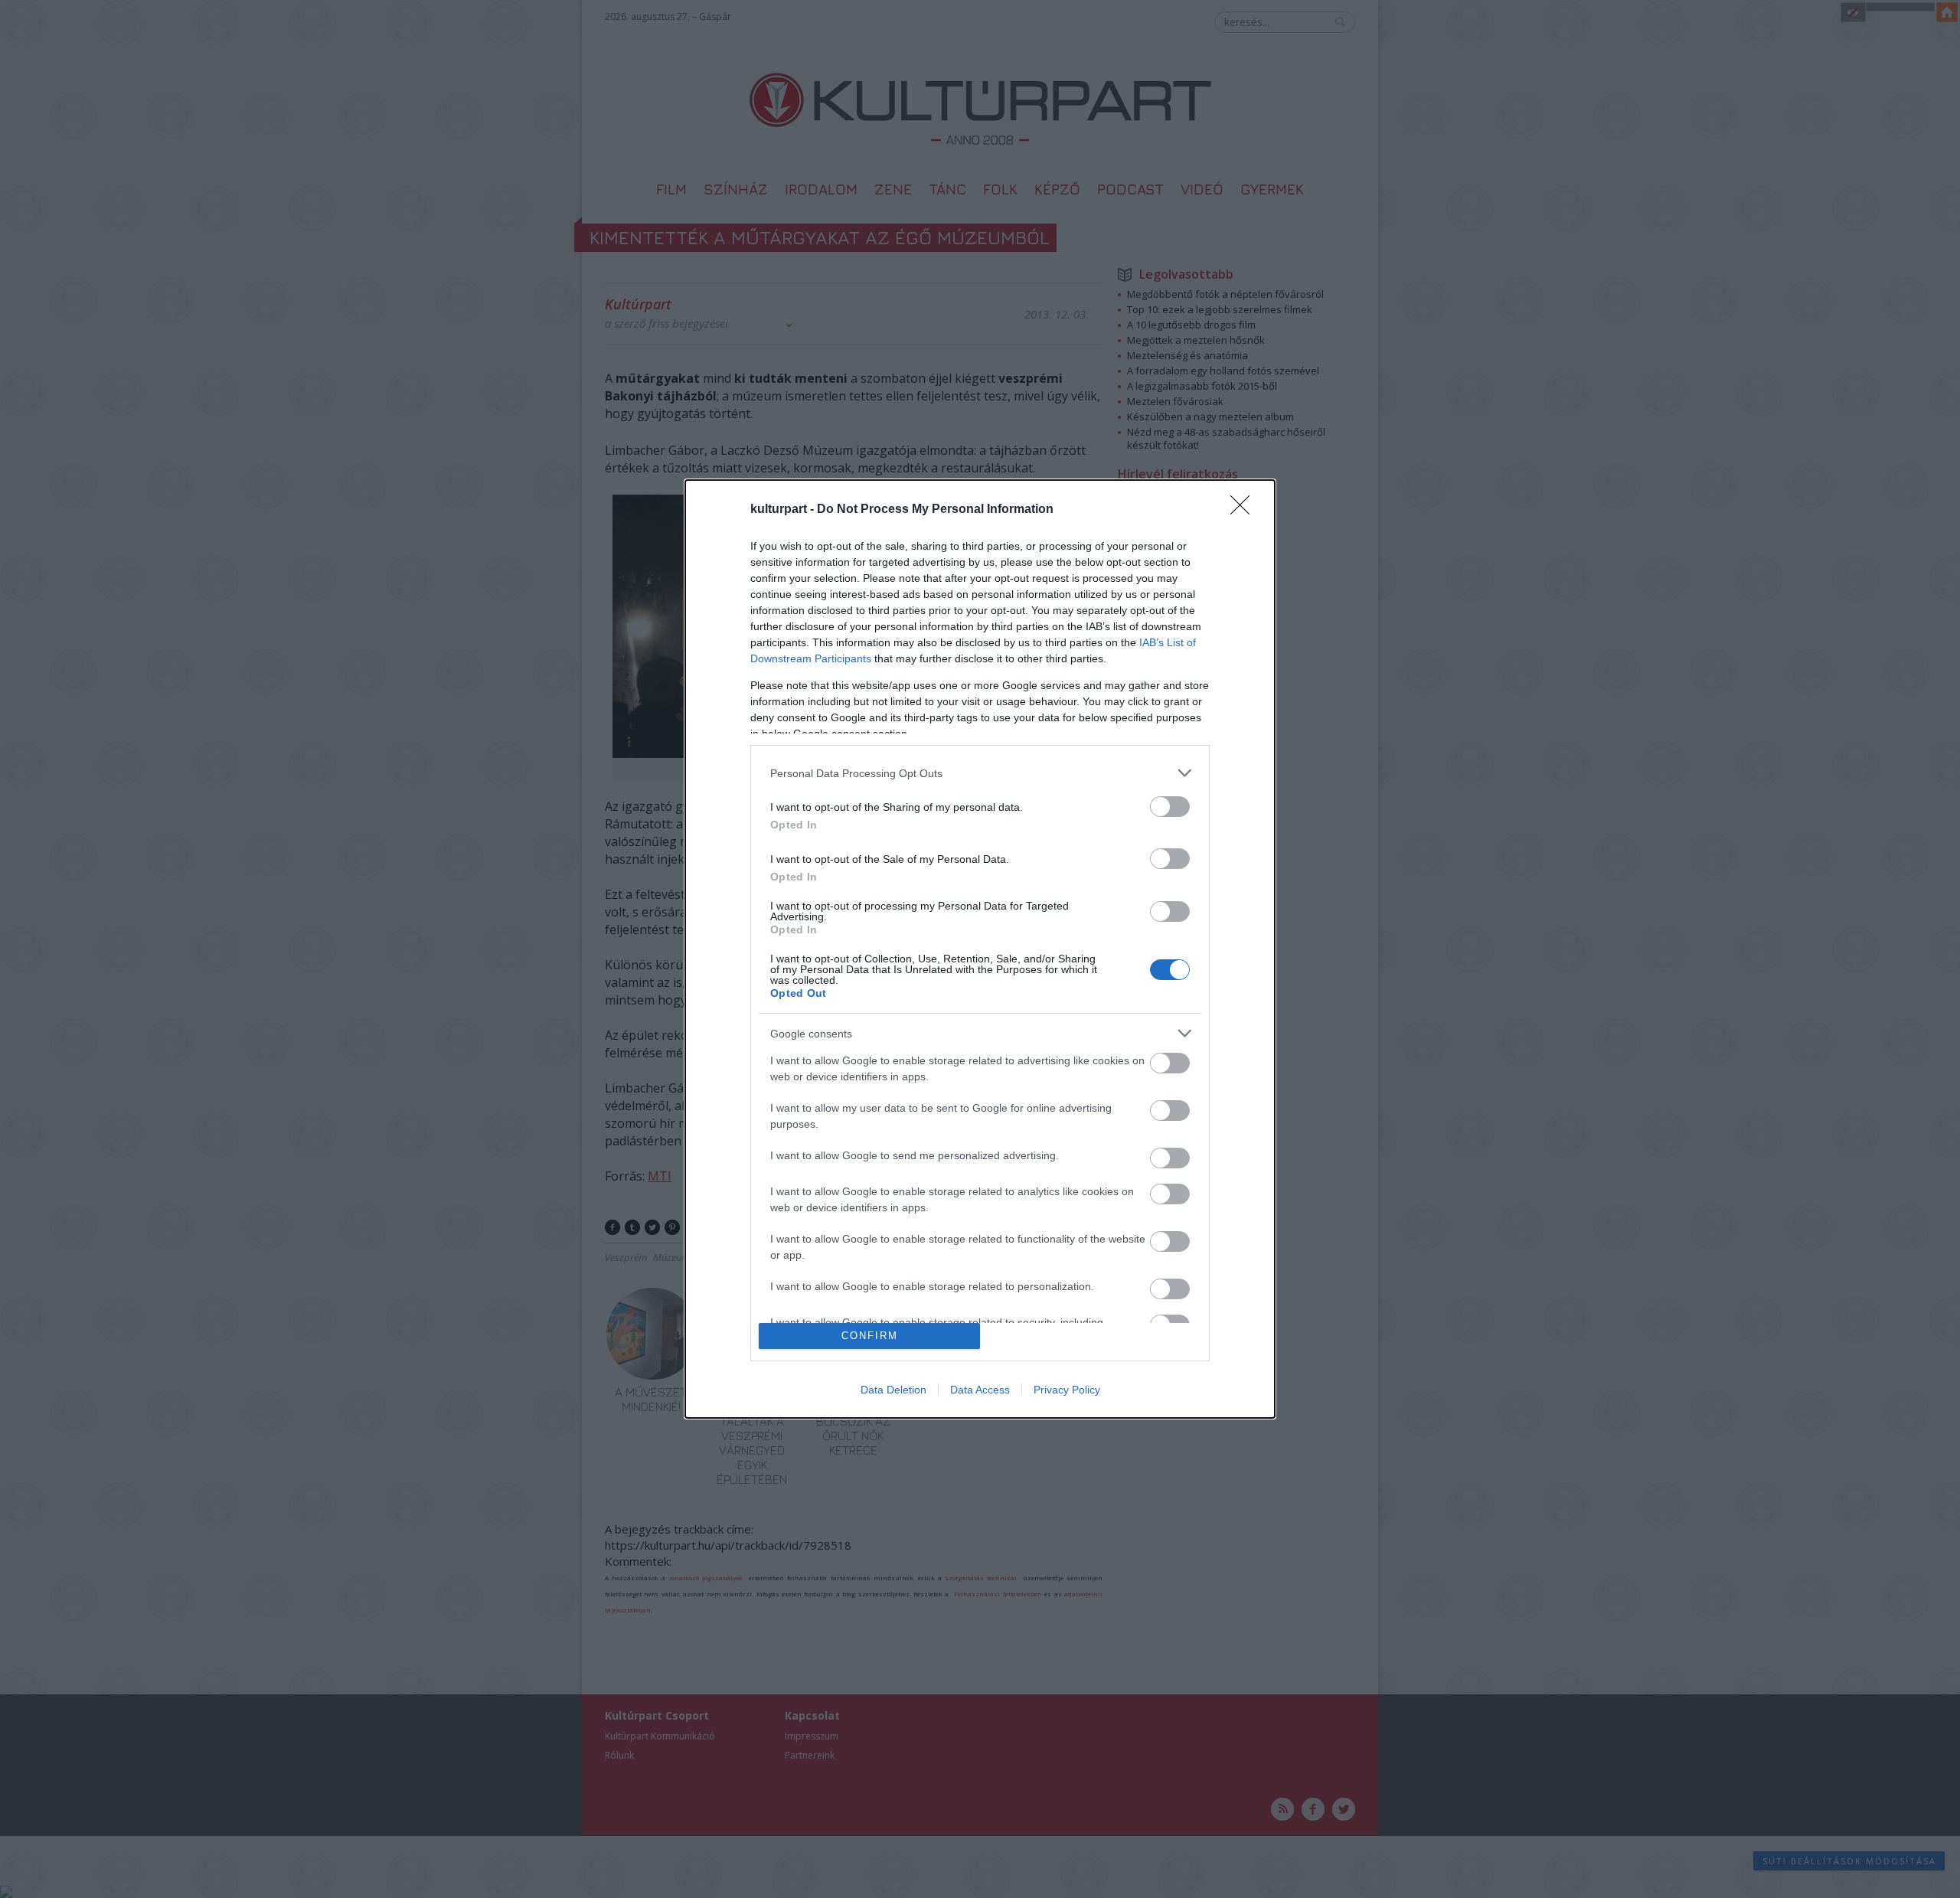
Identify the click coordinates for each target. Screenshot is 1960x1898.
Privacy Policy (1067, 1390)
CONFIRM (870, 1336)
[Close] (1245, 510)
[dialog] (980, 949)
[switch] (1170, 807)
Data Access (980, 1390)
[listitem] (980, 773)
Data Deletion (893, 1390)
